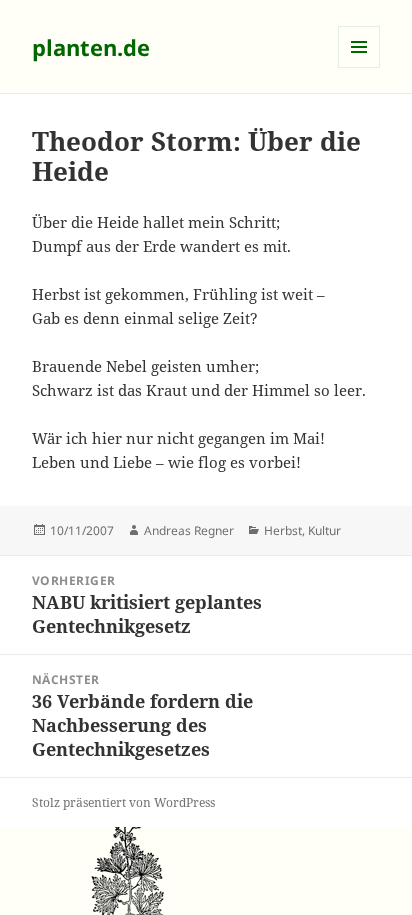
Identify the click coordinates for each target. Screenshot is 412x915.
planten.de (91, 47)
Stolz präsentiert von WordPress (123, 802)
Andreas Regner (189, 530)
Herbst (283, 530)
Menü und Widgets (359, 67)
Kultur (324, 530)
